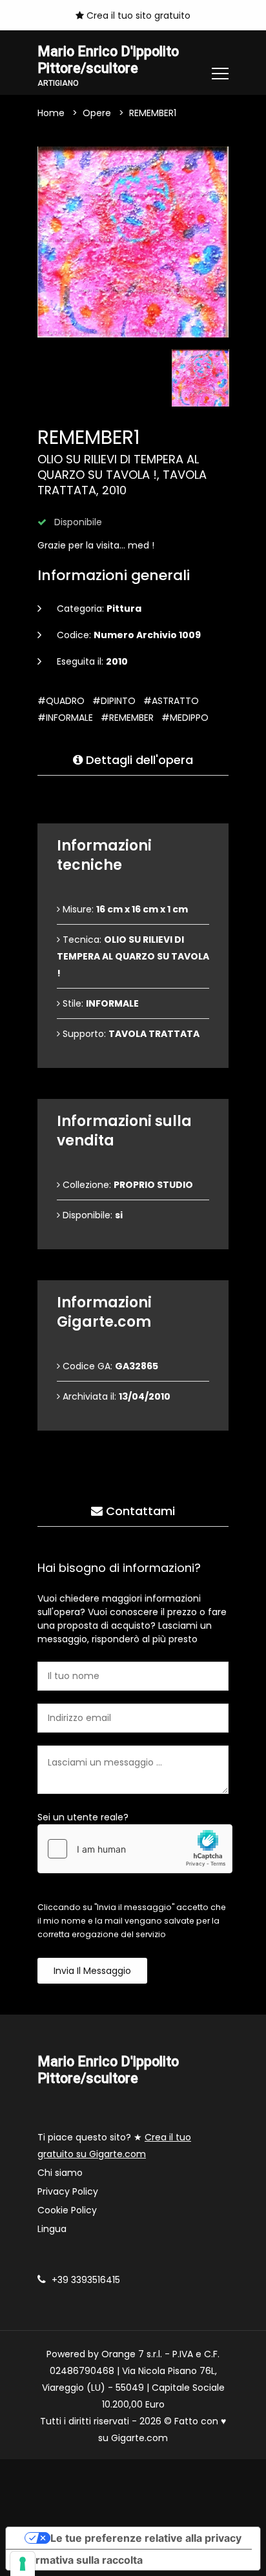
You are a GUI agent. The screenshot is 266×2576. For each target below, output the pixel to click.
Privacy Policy (68, 2191)
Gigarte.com (139, 2438)
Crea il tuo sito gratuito (137, 15)
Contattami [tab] (139, 1511)
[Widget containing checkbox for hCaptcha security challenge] (135, 1849)
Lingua (52, 2229)
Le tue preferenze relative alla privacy (146, 2538)
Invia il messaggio (92, 1971)
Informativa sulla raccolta (79, 2560)
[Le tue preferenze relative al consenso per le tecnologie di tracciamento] (23, 2564)
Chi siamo (60, 2173)
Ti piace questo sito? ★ (114, 2146)
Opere (97, 113)
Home (51, 113)
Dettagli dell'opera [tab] (138, 760)
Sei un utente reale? (83, 1817)
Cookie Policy (67, 2210)
